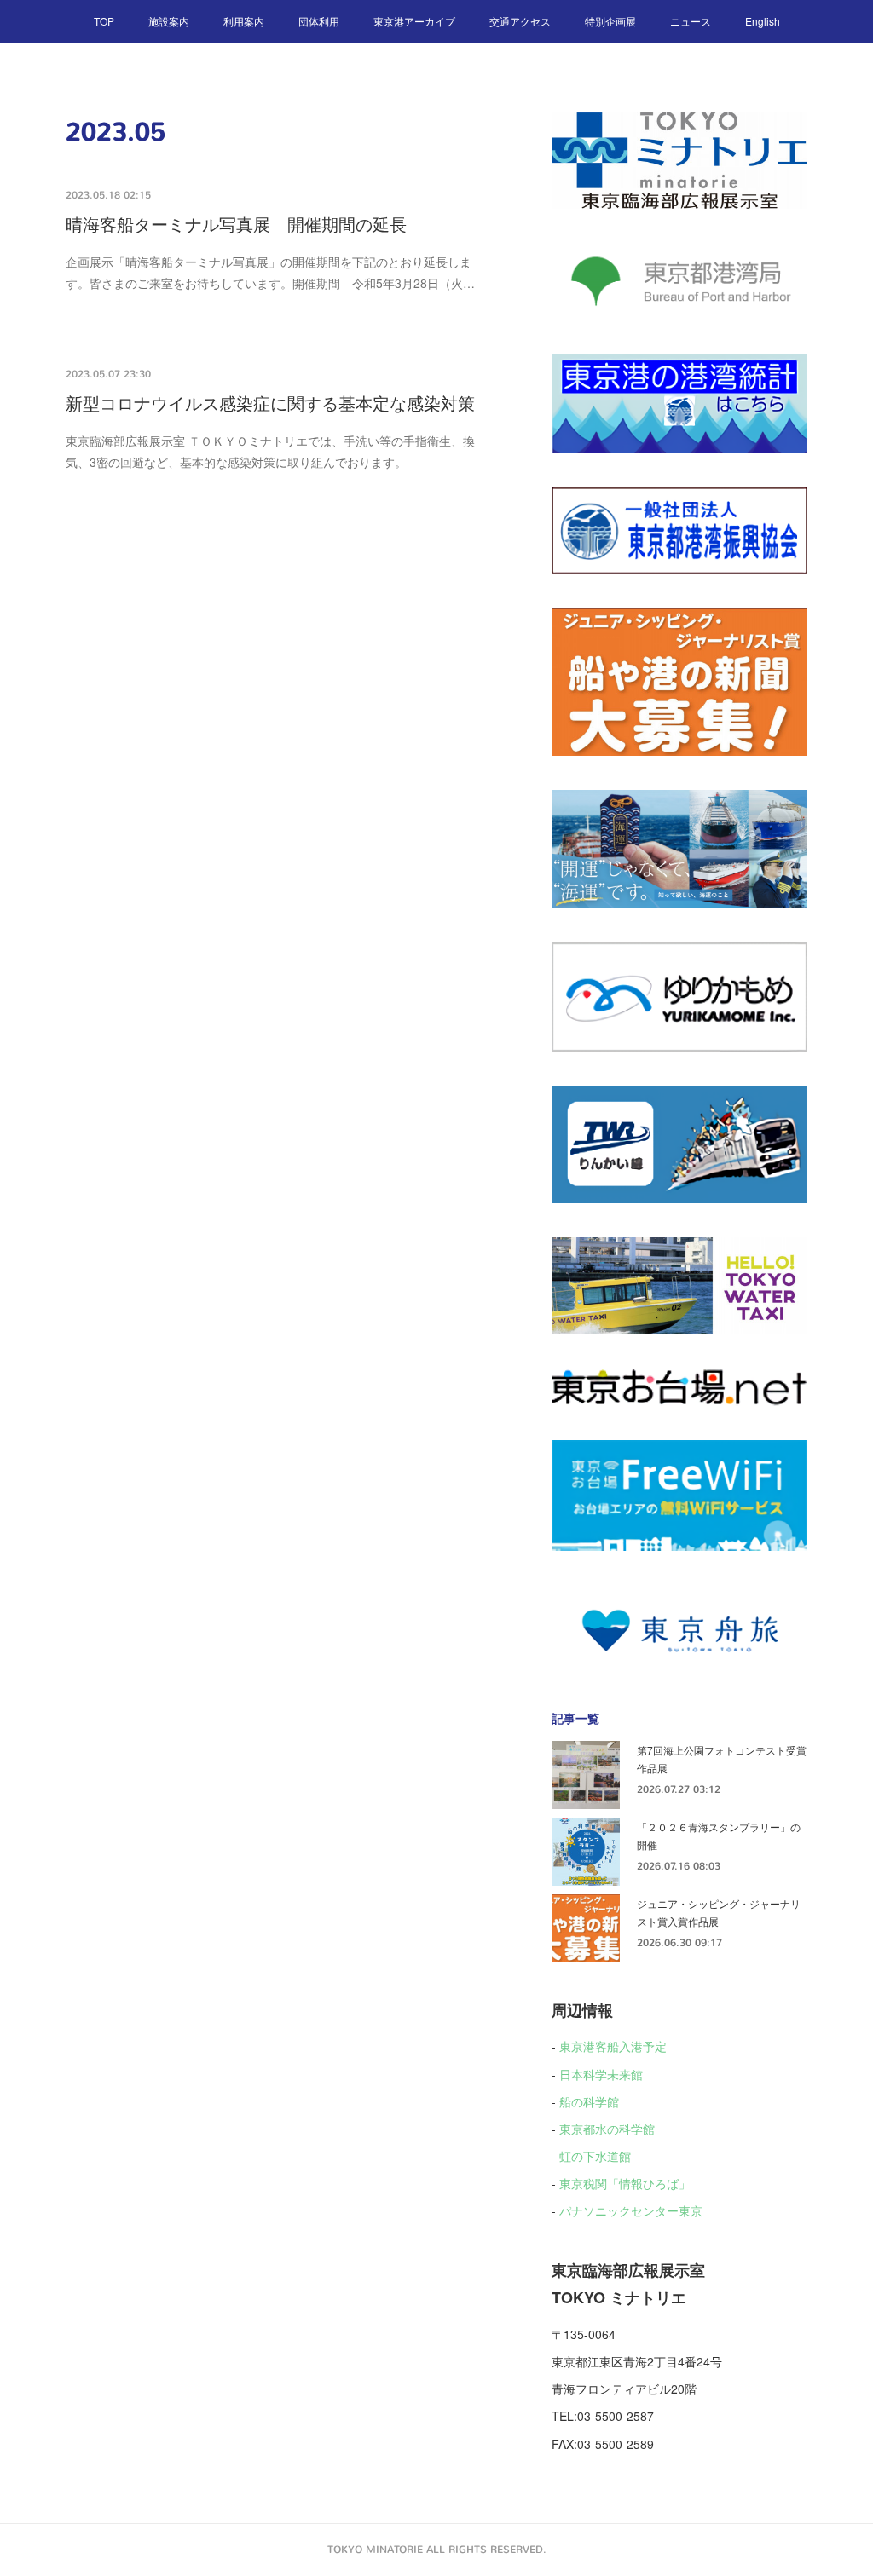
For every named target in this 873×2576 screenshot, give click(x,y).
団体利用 (319, 21)
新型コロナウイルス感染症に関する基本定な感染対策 (270, 404)
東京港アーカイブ (414, 21)
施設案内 (169, 21)
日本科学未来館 (601, 2074)
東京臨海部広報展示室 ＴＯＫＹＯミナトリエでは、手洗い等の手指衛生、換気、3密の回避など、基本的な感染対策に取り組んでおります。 (270, 451)
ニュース (691, 21)
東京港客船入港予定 (613, 2046)
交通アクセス (520, 21)
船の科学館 (589, 2101)
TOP (104, 21)
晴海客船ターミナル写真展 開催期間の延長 (236, 225)
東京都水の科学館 (607, 2129)
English (763, 21)
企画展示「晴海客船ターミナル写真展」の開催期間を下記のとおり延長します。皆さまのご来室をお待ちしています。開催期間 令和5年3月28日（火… (270, 272)
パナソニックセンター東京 (631, 2210)
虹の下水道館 (595, 2156)
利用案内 (244, 21)
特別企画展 (610, 21)
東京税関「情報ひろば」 (625, 2183)
